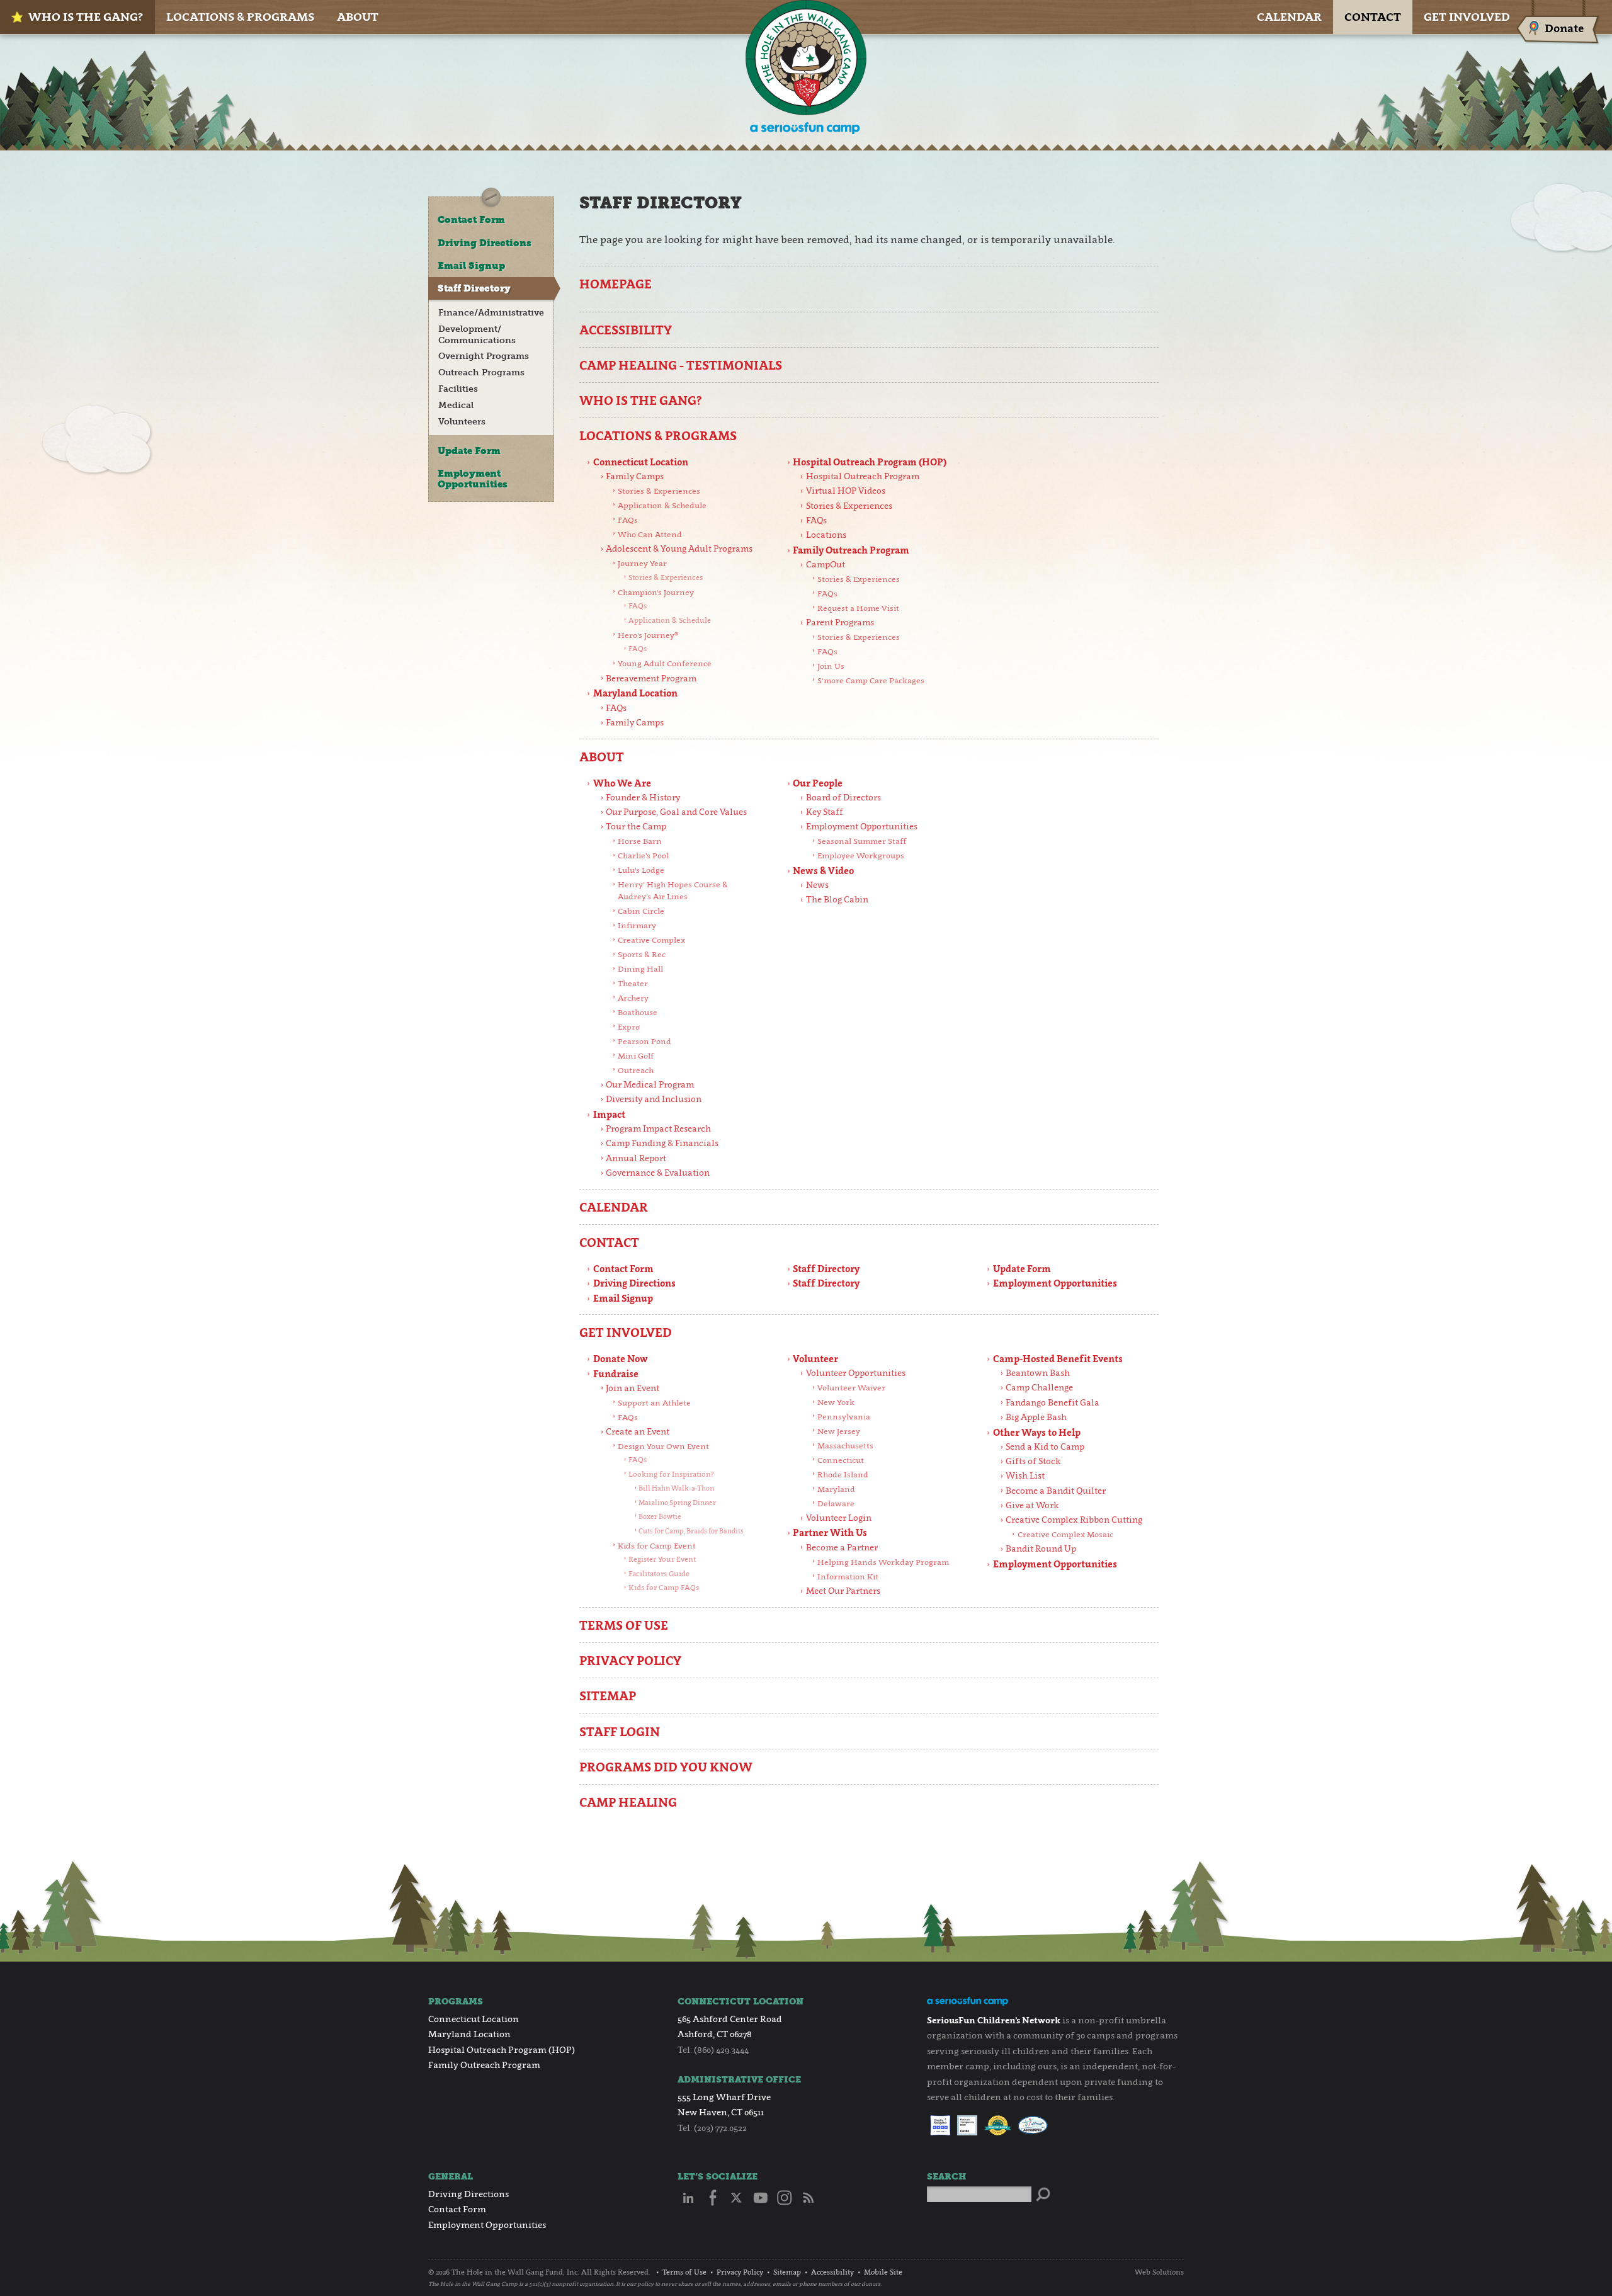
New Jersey (839, 1431)
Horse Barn (640, 841)
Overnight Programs (484, 356)
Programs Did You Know (666, 1767)
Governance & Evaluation (658, 1173)
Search (946, 2177)
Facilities (458, 389)
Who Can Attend (650, 534)
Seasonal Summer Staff (862, 841)
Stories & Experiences (659, 491)
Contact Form (623, 1269)
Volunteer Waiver (851, 1388)
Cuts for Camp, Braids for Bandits (691, 1531)
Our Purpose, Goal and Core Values (676, 812)
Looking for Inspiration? (671, 1474)
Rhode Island (843, 1475)
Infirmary (637, 925)
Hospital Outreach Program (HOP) (870, 462)
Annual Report (636, 1158)
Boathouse (638, 1012)
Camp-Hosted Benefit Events (1058, 1359)
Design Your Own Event (663, 1446)
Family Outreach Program (851, 550)
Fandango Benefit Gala (1053, 1402)
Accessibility (626, 330)
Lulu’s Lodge (641, 870)
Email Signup (623, 1298)
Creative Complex (651, 940)
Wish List (1025, 1475)
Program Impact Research (658, 1128)
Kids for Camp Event (657, 1546)
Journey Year (642, 563)
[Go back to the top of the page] (1577, 2261)
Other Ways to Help (1037, 1432)
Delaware (836, 1503)
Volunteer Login (839, 1518)
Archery (633, 998)
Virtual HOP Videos (846, 491)
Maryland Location (635, 693)
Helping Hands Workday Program (883, 1562)
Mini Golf (636, 1056)
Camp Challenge (1039, 1387)
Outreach (636, 1070)
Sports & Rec (642, 954)
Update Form (1022, 1269)
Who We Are (622, 783)
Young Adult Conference (665, 663)
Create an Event (638, 1431)
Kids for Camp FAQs (664, 1588)
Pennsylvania (844, 1417)
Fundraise (616, 1374)
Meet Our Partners (843, 1591)
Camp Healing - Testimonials (681, 365)
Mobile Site (883, 2272)
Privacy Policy (630, 1660)
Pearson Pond (644, 1041)
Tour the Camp (636, 826)
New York (836, 1402)
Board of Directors (843, 797)
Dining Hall (640, 969)
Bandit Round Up (1041, 1549)
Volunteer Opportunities (856, 1373)
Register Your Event (662, 1559)
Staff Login (620, 1731)
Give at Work (1032, 1505)
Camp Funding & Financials (662, 1143)
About (358, 17)
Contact (1373, 17)
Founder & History (643, 797)
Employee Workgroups (861, 855)
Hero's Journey (648, 635)
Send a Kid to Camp (1045, 1446)
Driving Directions (634, 1283)
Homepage (616, 284)
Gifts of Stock (1033, 1461)
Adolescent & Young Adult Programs (679, 548)
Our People (818, 783)
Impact (609, 1114)
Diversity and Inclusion (654, 1099)
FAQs (628, 520)
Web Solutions (1159, 2272)
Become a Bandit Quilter (1056, 1491)
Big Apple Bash (1036, 1417)
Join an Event (633, 1388)
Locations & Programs (240, 17)
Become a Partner (842, 1547)
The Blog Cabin (837, 899)
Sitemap (608, 1696)
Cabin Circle (641, 911)
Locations (826, 535)
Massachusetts (845, 1446)
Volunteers (462, 422)
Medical (456, 405)
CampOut (826, 564)
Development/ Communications (477, 335)
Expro (629, 1027)
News (817, 885)
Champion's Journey (656, 592)
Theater (633, 983)
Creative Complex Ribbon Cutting (1074, 1520)
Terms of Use (624, 1625)
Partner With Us (830, 1532)
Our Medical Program (650, 1084)
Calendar (1289, 17)
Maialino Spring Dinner (677, 1503)
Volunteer (815, 1359)
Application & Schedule (662, 505)
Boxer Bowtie (660, 1516)
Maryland (836, 1489)
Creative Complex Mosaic (1065, 1534)
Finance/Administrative (491, 313)
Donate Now (621, 1359)
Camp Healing (628, 1802)
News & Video (823, 871)
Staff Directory (826, 1269)
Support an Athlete (654, 1403)
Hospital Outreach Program (863, 476)
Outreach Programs (481, 372)
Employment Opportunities (862, 826)
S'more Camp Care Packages (871, 680)
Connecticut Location (641, 462)
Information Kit (848, 1577)
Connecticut (841, 1460)
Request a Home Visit (858, 608)
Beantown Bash (1038, 1373)
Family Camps (635, 476)
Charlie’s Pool (643, 855)
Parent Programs (840, 622)
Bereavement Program (651, 678)
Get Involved (1467, 17)
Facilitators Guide (659, 1574)
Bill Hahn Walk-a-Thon (676, 1488)
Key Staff (825, 812)
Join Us (831, 666)
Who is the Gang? (86, 17)
